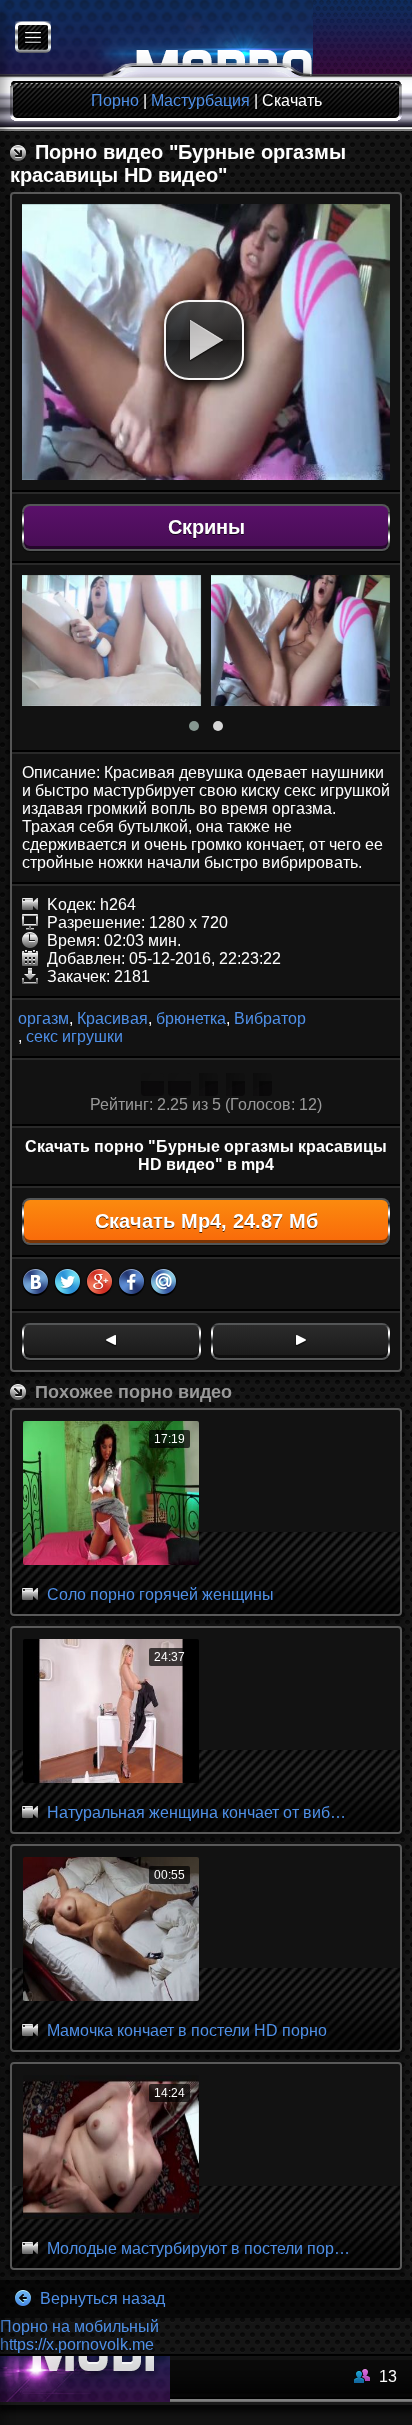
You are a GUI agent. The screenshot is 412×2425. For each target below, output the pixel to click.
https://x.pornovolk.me (77, 2344)
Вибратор (270, 1018)
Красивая (112, 1018)
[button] (204, 340)
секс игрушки (74, 1036)
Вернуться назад (100, 2298)
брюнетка (191, 1018)
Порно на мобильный (79, 2326)
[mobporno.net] (156, 38)
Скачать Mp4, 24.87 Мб (206, 1221)
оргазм (43, 1018)
